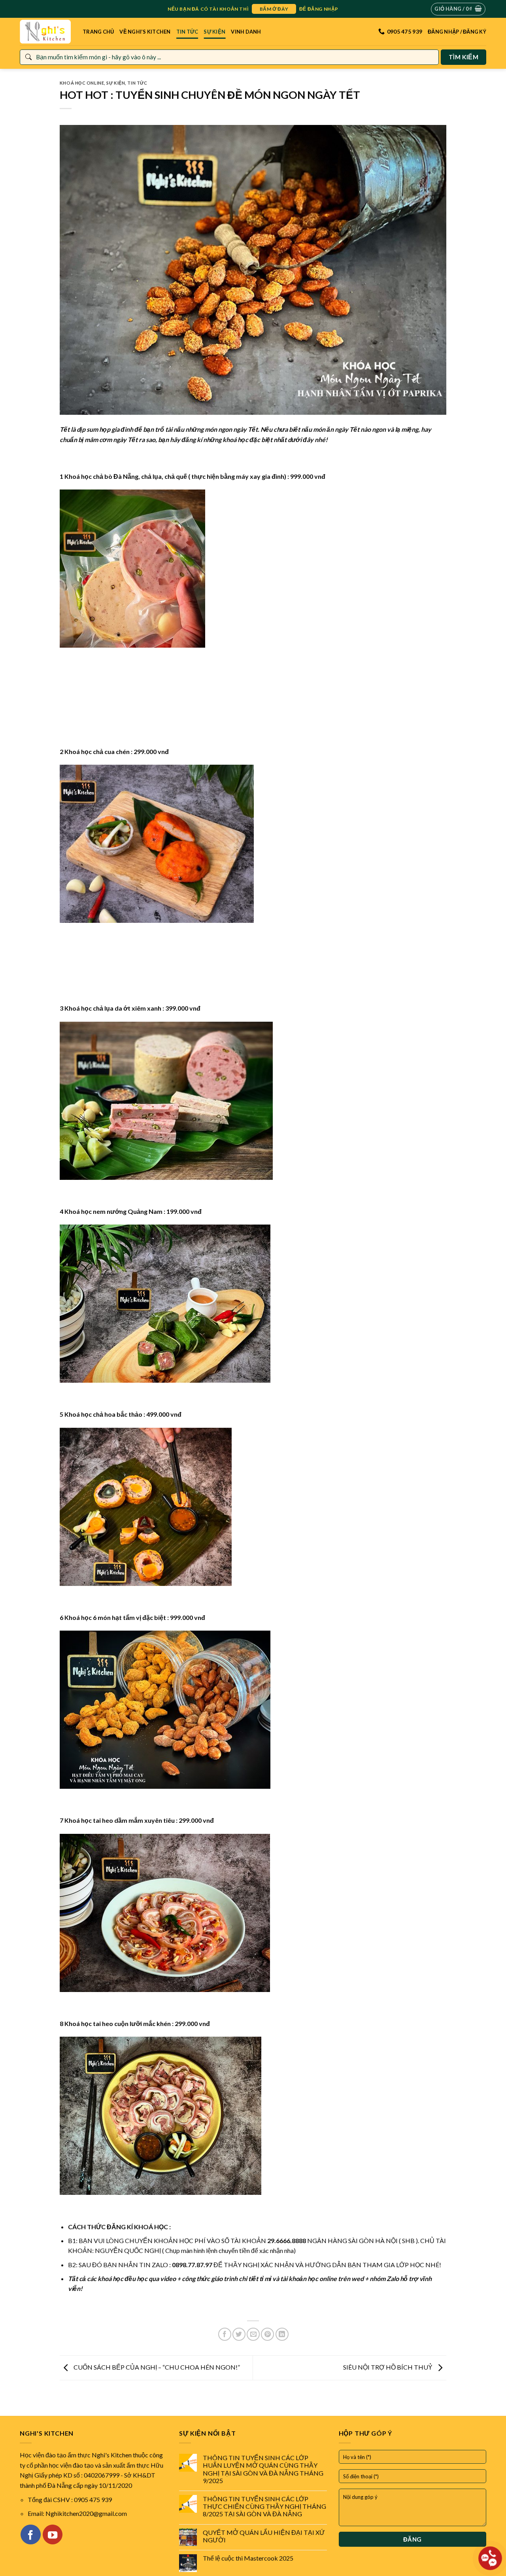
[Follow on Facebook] (30, 2534)
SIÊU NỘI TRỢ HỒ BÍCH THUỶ (388, 2367)
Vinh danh (246, 32)
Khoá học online (82, 83)
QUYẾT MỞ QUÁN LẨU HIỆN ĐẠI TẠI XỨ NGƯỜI (264, 2536)
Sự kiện (214, 32)
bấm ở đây (274, 9)
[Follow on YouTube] (53, 2534)
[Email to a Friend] (253, 2334)
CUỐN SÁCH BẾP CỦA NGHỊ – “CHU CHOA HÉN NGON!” (156, 2367)
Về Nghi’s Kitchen (145, 32)
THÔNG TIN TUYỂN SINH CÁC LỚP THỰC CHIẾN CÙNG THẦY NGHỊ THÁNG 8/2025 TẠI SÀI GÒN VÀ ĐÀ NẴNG (264, 2506)
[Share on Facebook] (225, 2334)
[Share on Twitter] (239, 2334)
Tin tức (187, 32)
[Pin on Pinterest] (267, 2334)
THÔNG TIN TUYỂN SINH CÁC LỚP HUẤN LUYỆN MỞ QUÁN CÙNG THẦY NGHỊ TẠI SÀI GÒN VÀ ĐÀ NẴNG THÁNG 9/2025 (263, 2469)
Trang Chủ (98, 32)
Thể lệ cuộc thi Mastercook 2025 (248, 2558)
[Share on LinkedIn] (282, 2334)
